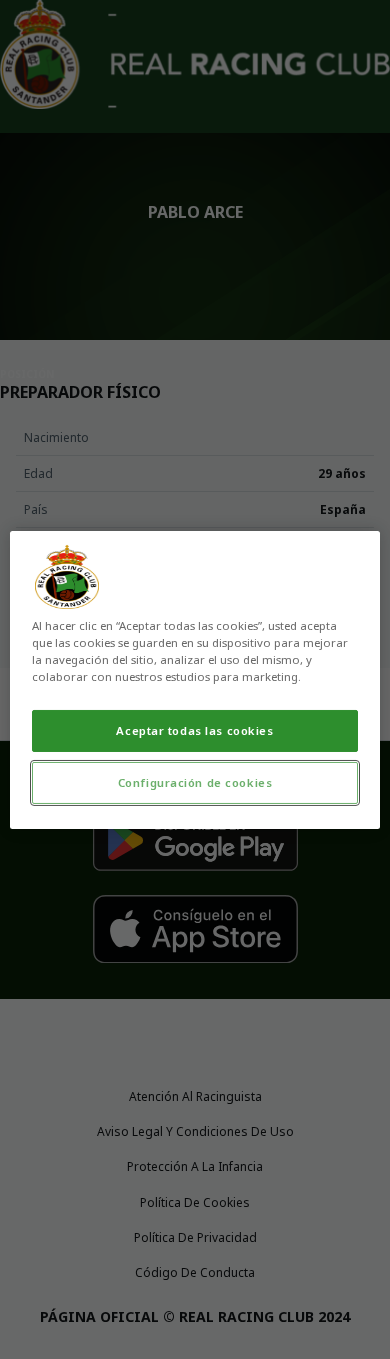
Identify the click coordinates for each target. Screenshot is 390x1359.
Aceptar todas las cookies (194, 730)
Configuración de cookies (195, 782)
